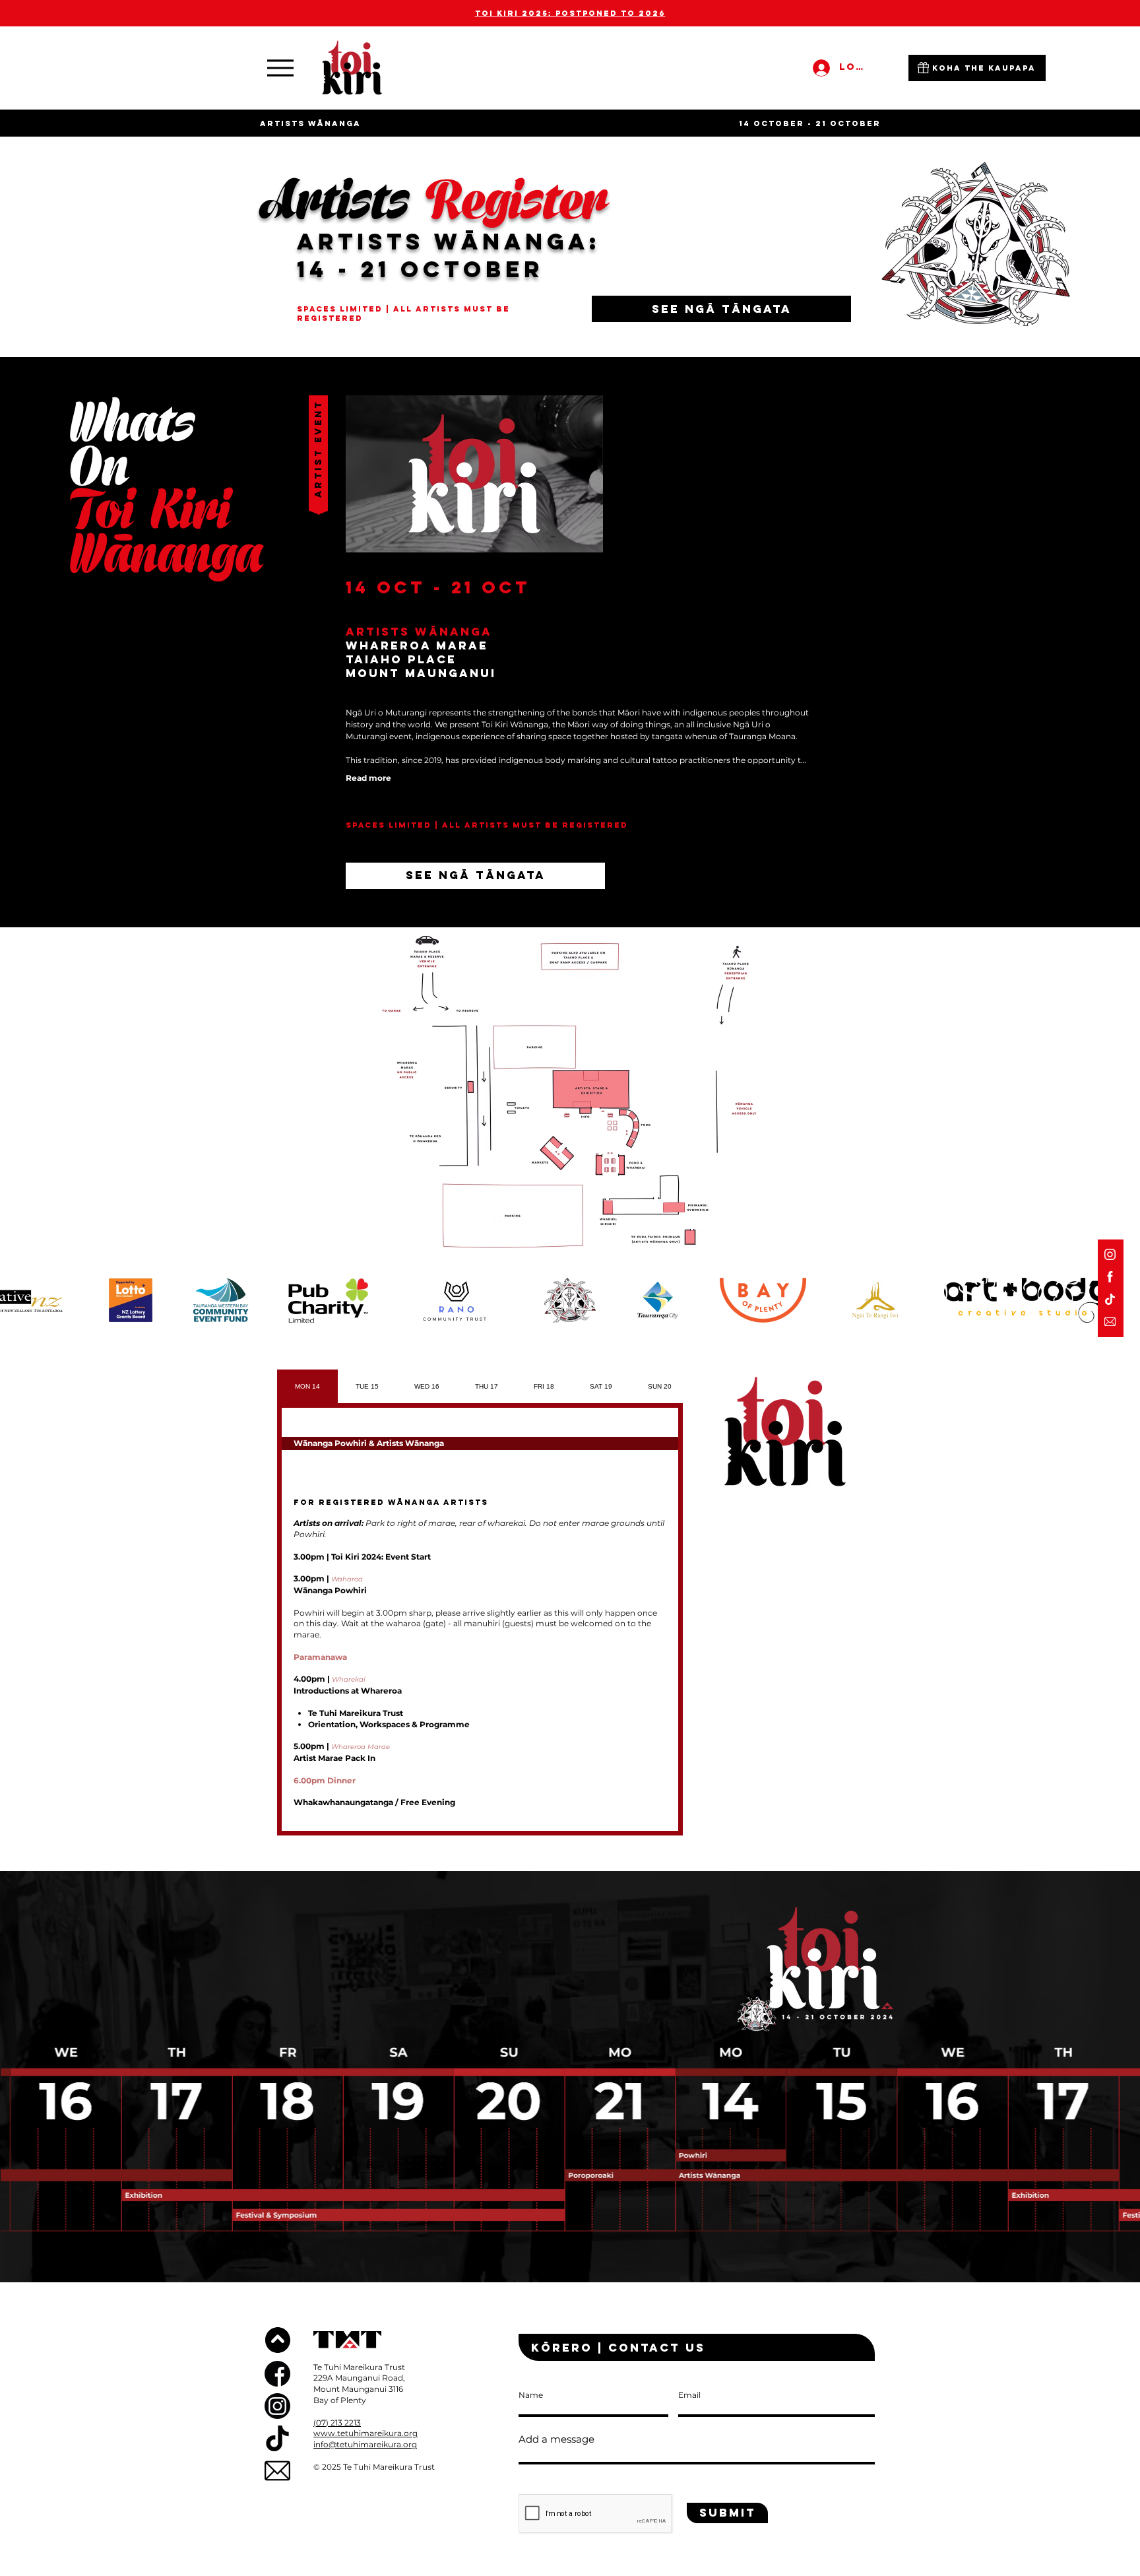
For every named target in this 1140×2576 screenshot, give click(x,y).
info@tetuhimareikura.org (365, 2444)
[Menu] (280, 68)
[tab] (307, 1386)
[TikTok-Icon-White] (1110, 1299)
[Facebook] (1110, 1277)
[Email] (1110, 1322)
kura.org (401, 2433)
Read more (368, 778)
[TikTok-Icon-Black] (277, 2438)
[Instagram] (1110, 1254)
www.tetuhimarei (349, 2433)
